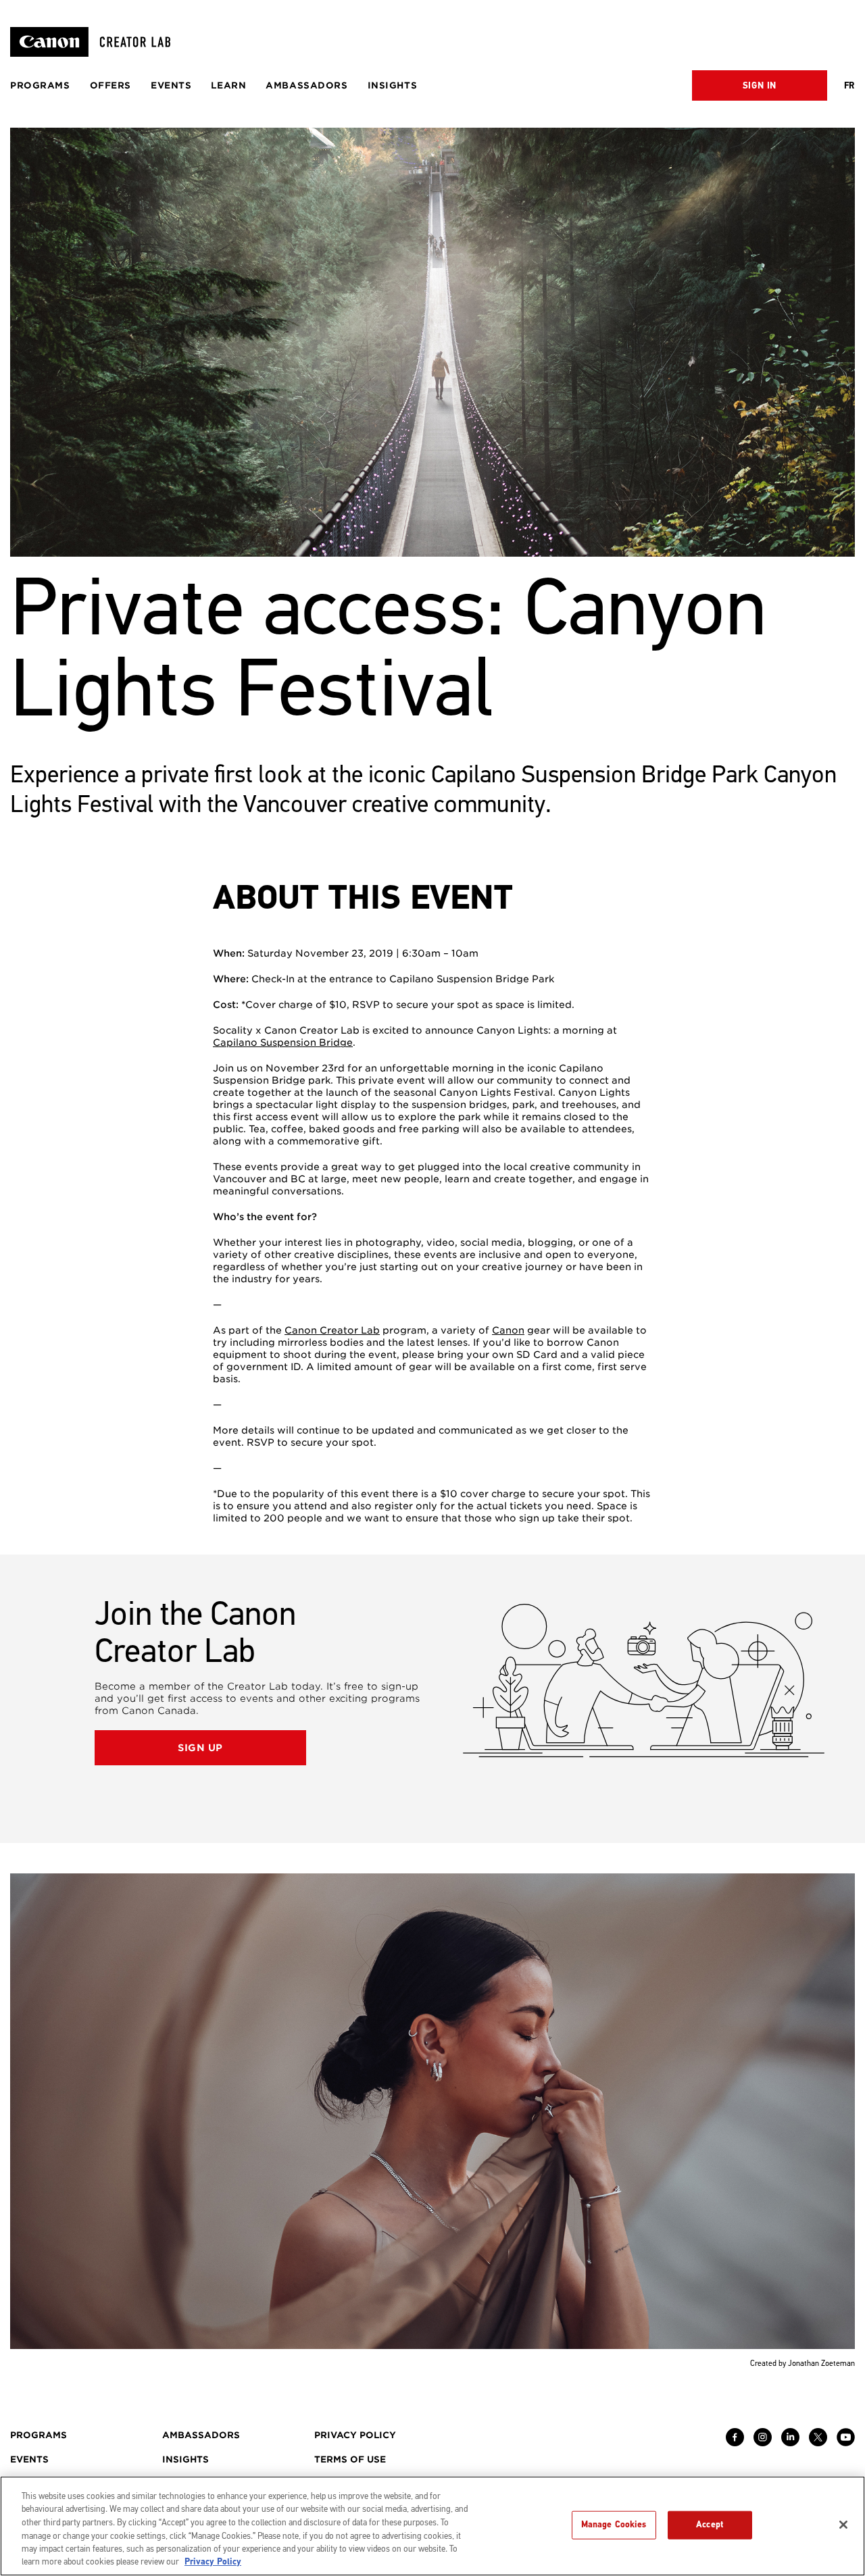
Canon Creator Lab (332, 1330)
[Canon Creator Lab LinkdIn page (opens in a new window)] (790, 2443)
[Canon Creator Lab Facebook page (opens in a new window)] (735, 2443)
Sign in (760, 86)
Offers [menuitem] (110, 85)
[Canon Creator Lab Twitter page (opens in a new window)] (818, 2443)
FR (849, 86)
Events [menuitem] (171, 85)
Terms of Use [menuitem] (350, 2459)
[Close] (843, 2525)
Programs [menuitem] (40, 85)
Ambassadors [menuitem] (306, 85)
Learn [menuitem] (228, 85)
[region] (432, 2526)
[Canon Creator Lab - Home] (96, 42)
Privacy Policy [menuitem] (355, 2435)
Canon (508, 1330)
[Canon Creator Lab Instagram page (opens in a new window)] (763, 2443)
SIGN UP (200, 1748)
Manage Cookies (614, 2525)
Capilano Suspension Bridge (283, 1042)
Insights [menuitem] (393, 85)
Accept (710, 2525)
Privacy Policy (213, 2562)
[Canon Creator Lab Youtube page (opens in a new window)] (846, 2443)
